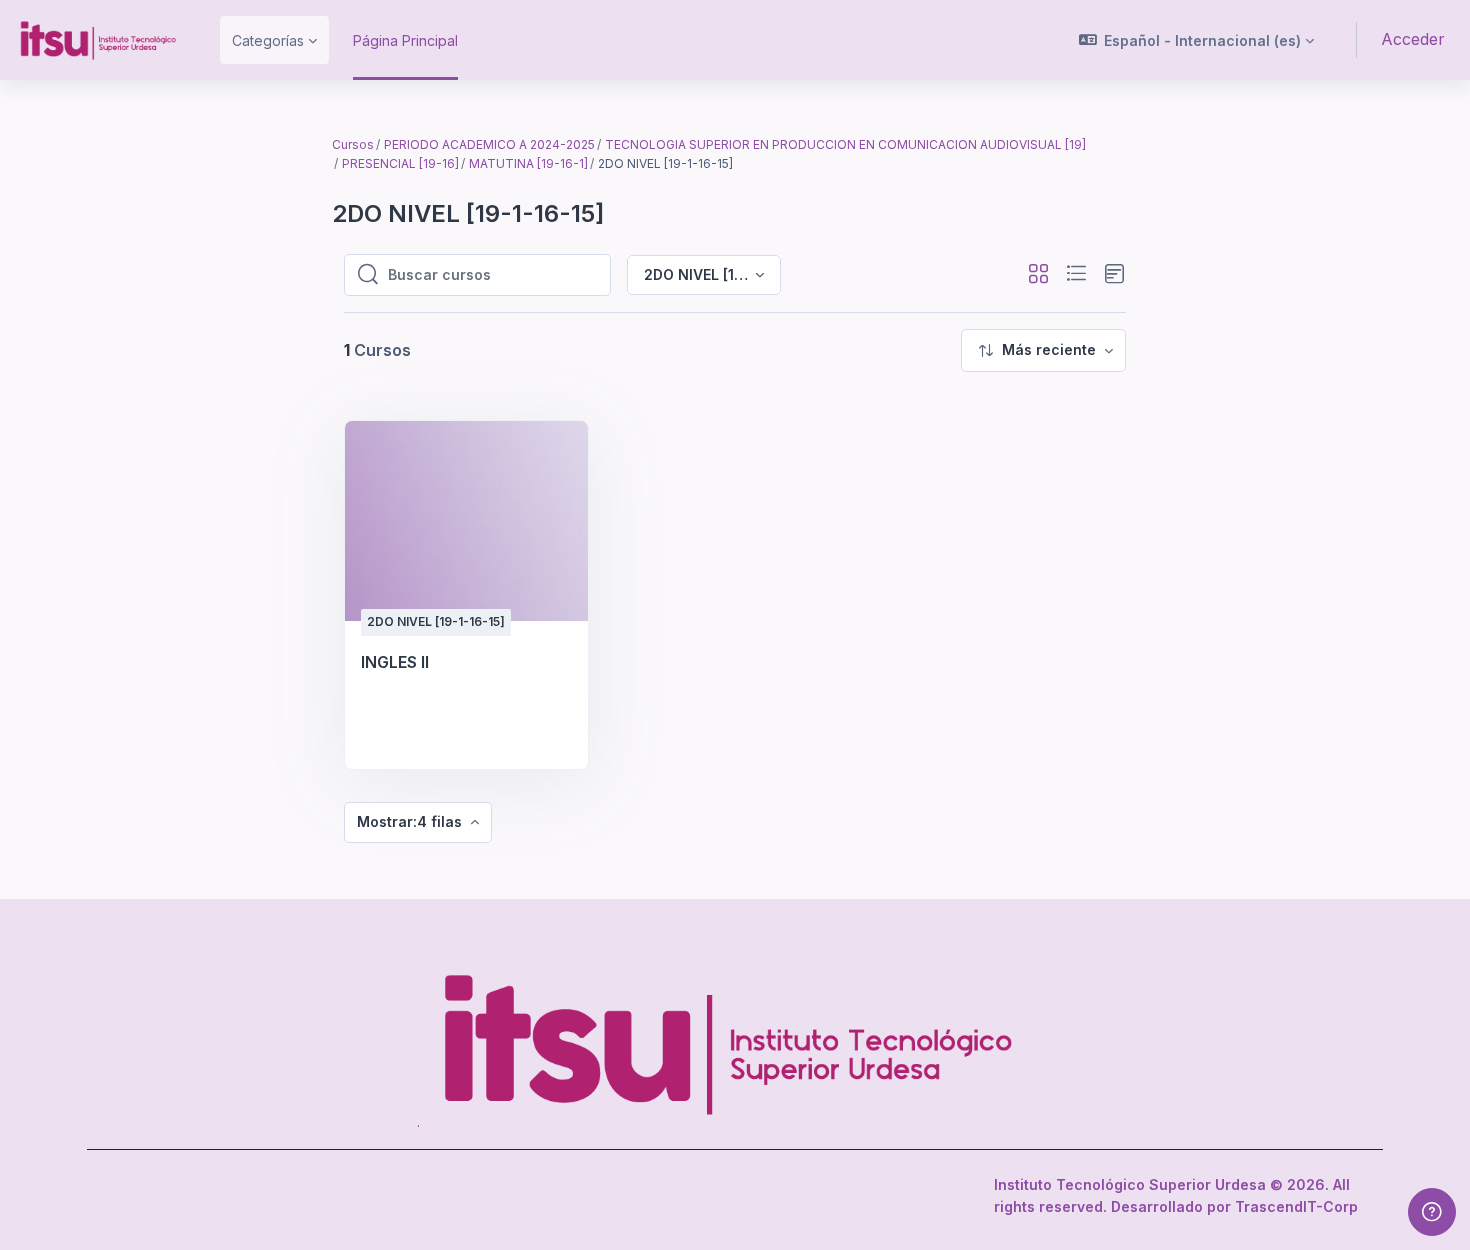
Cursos (353, 144)
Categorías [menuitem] (268, 40)
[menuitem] (1043, 350)
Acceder (1413, 39)
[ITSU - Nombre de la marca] (98, 40)
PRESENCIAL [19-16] (400, 163)
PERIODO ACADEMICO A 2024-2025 (489, 144)
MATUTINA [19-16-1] (528, 163)
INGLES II (395, 662)
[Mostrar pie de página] (1432, 1212)
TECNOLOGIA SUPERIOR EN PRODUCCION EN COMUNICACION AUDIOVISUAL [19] (845, 144)
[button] (1197, 40)
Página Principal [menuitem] (405, 40)
